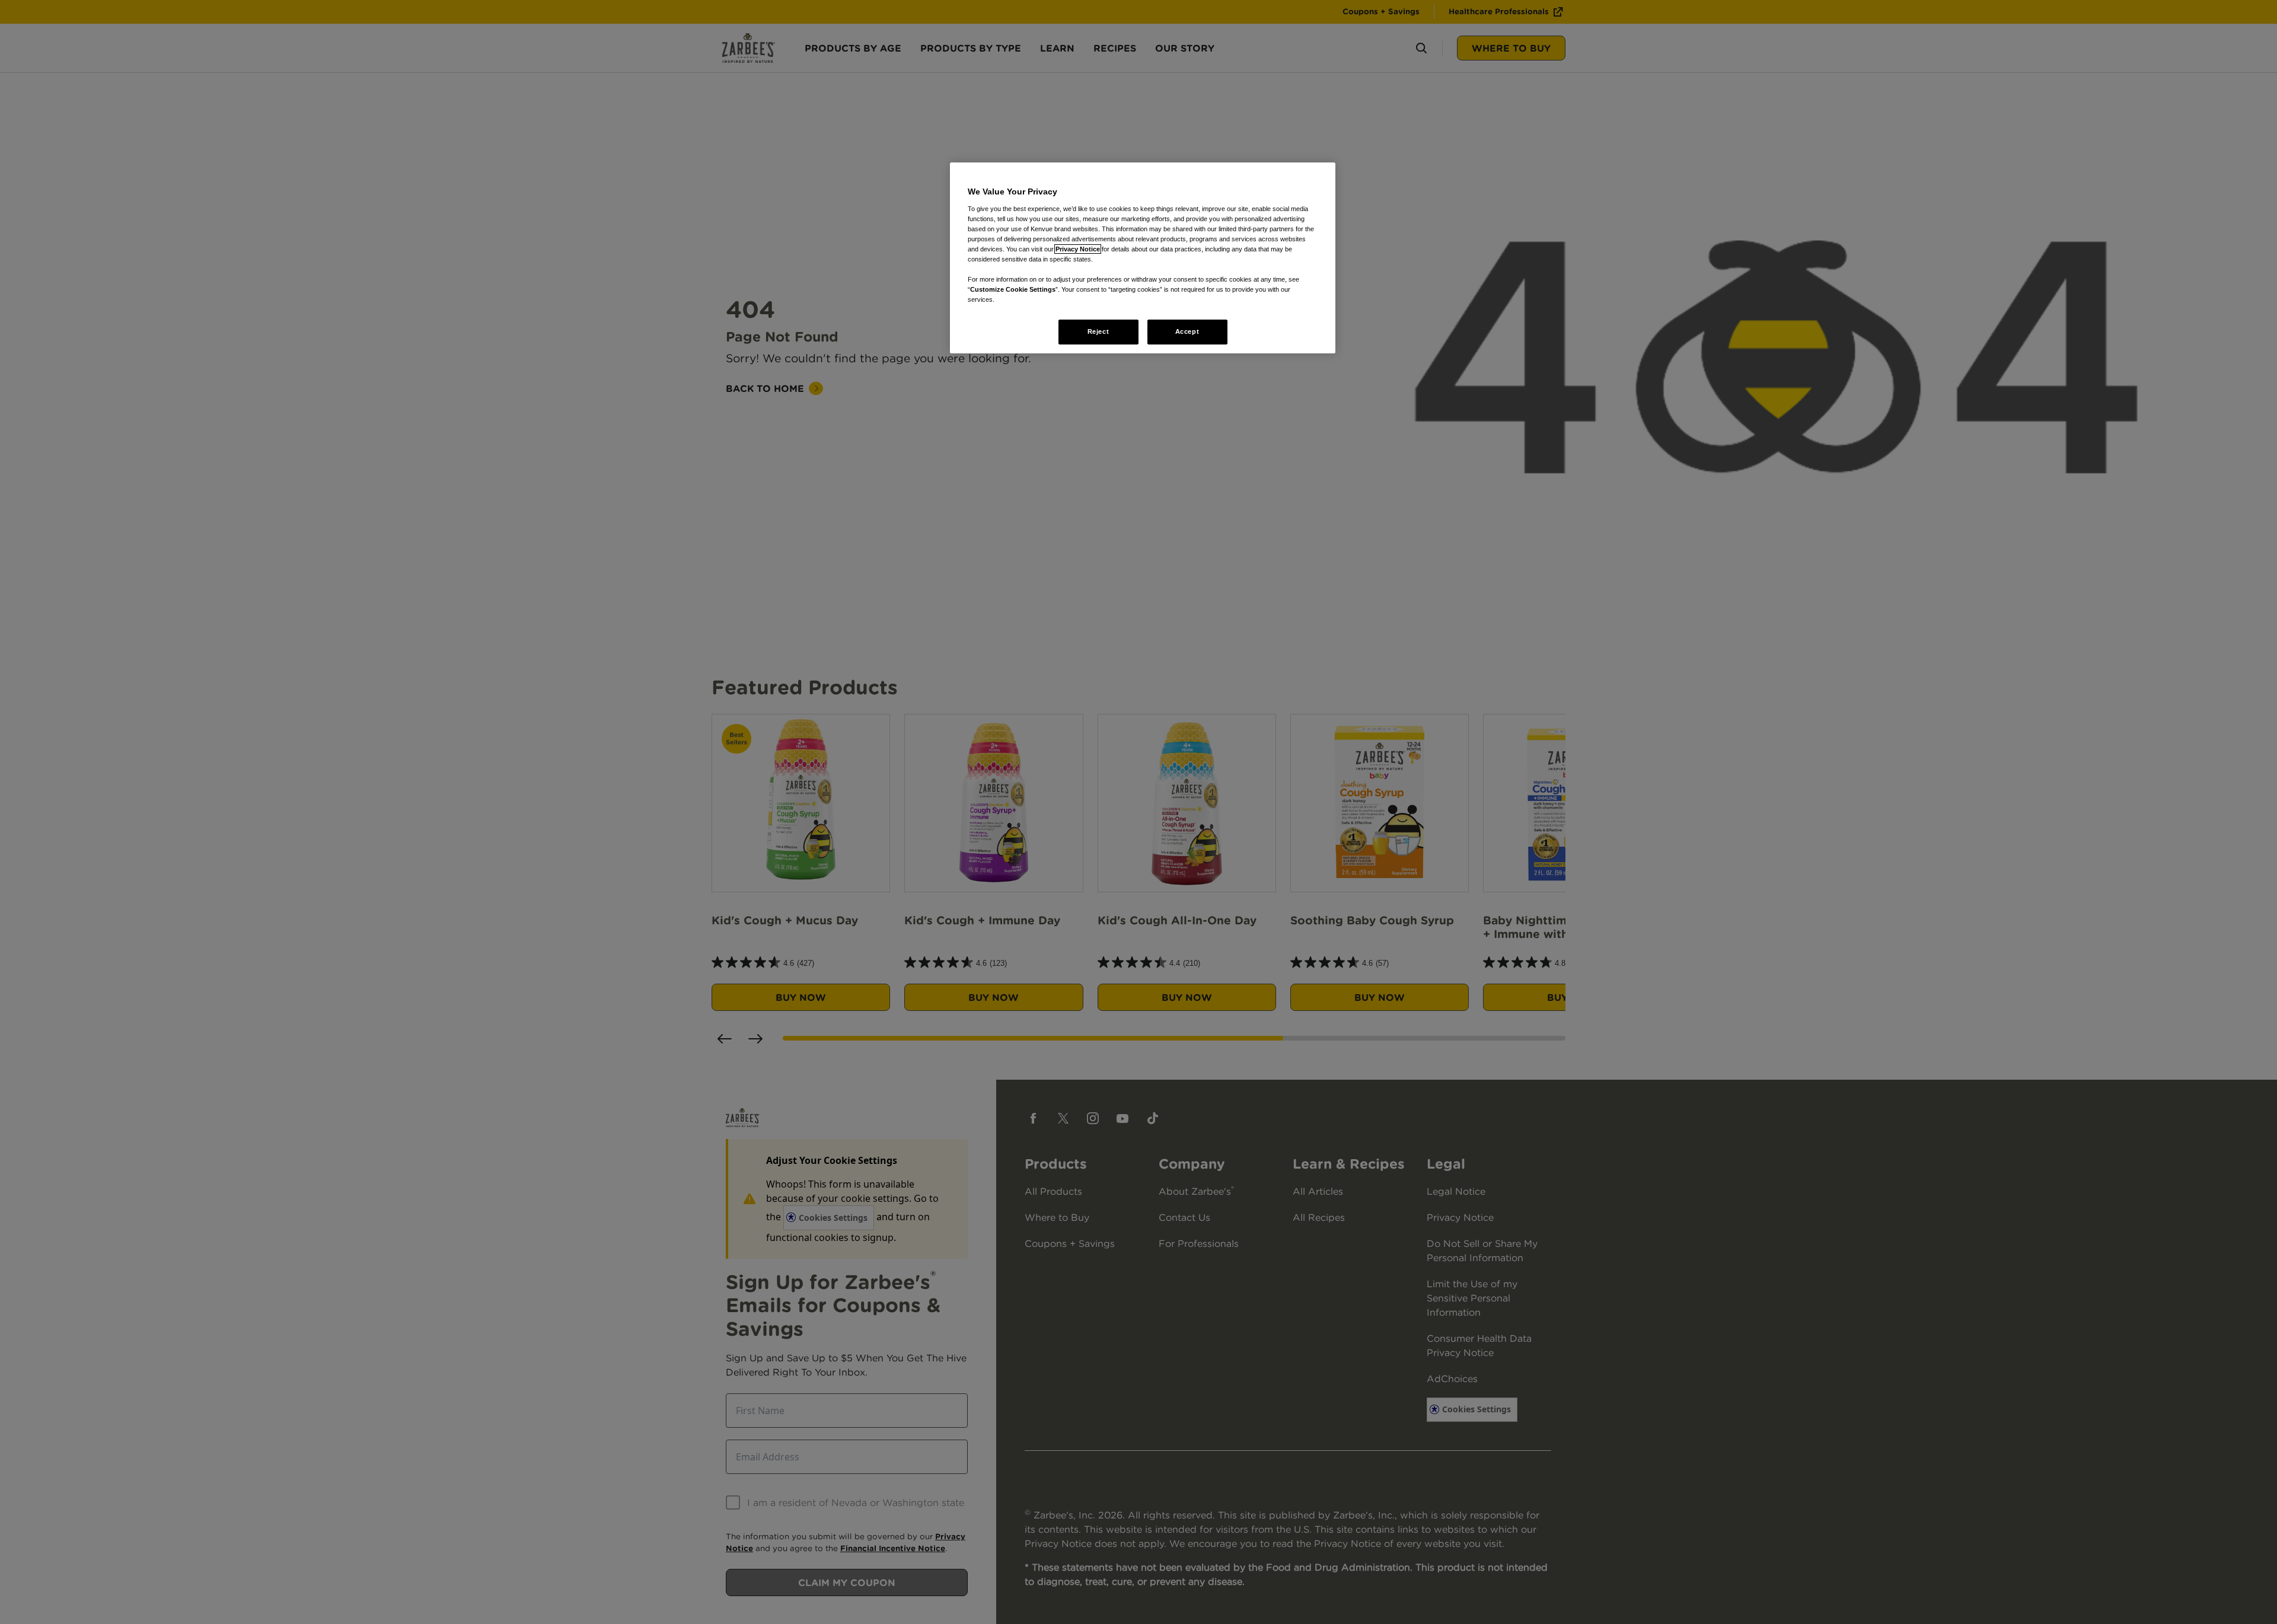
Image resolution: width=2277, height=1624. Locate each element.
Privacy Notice (1078, 249)
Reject (1098, 331)
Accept (1187, 331)
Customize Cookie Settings (1013, 289)
